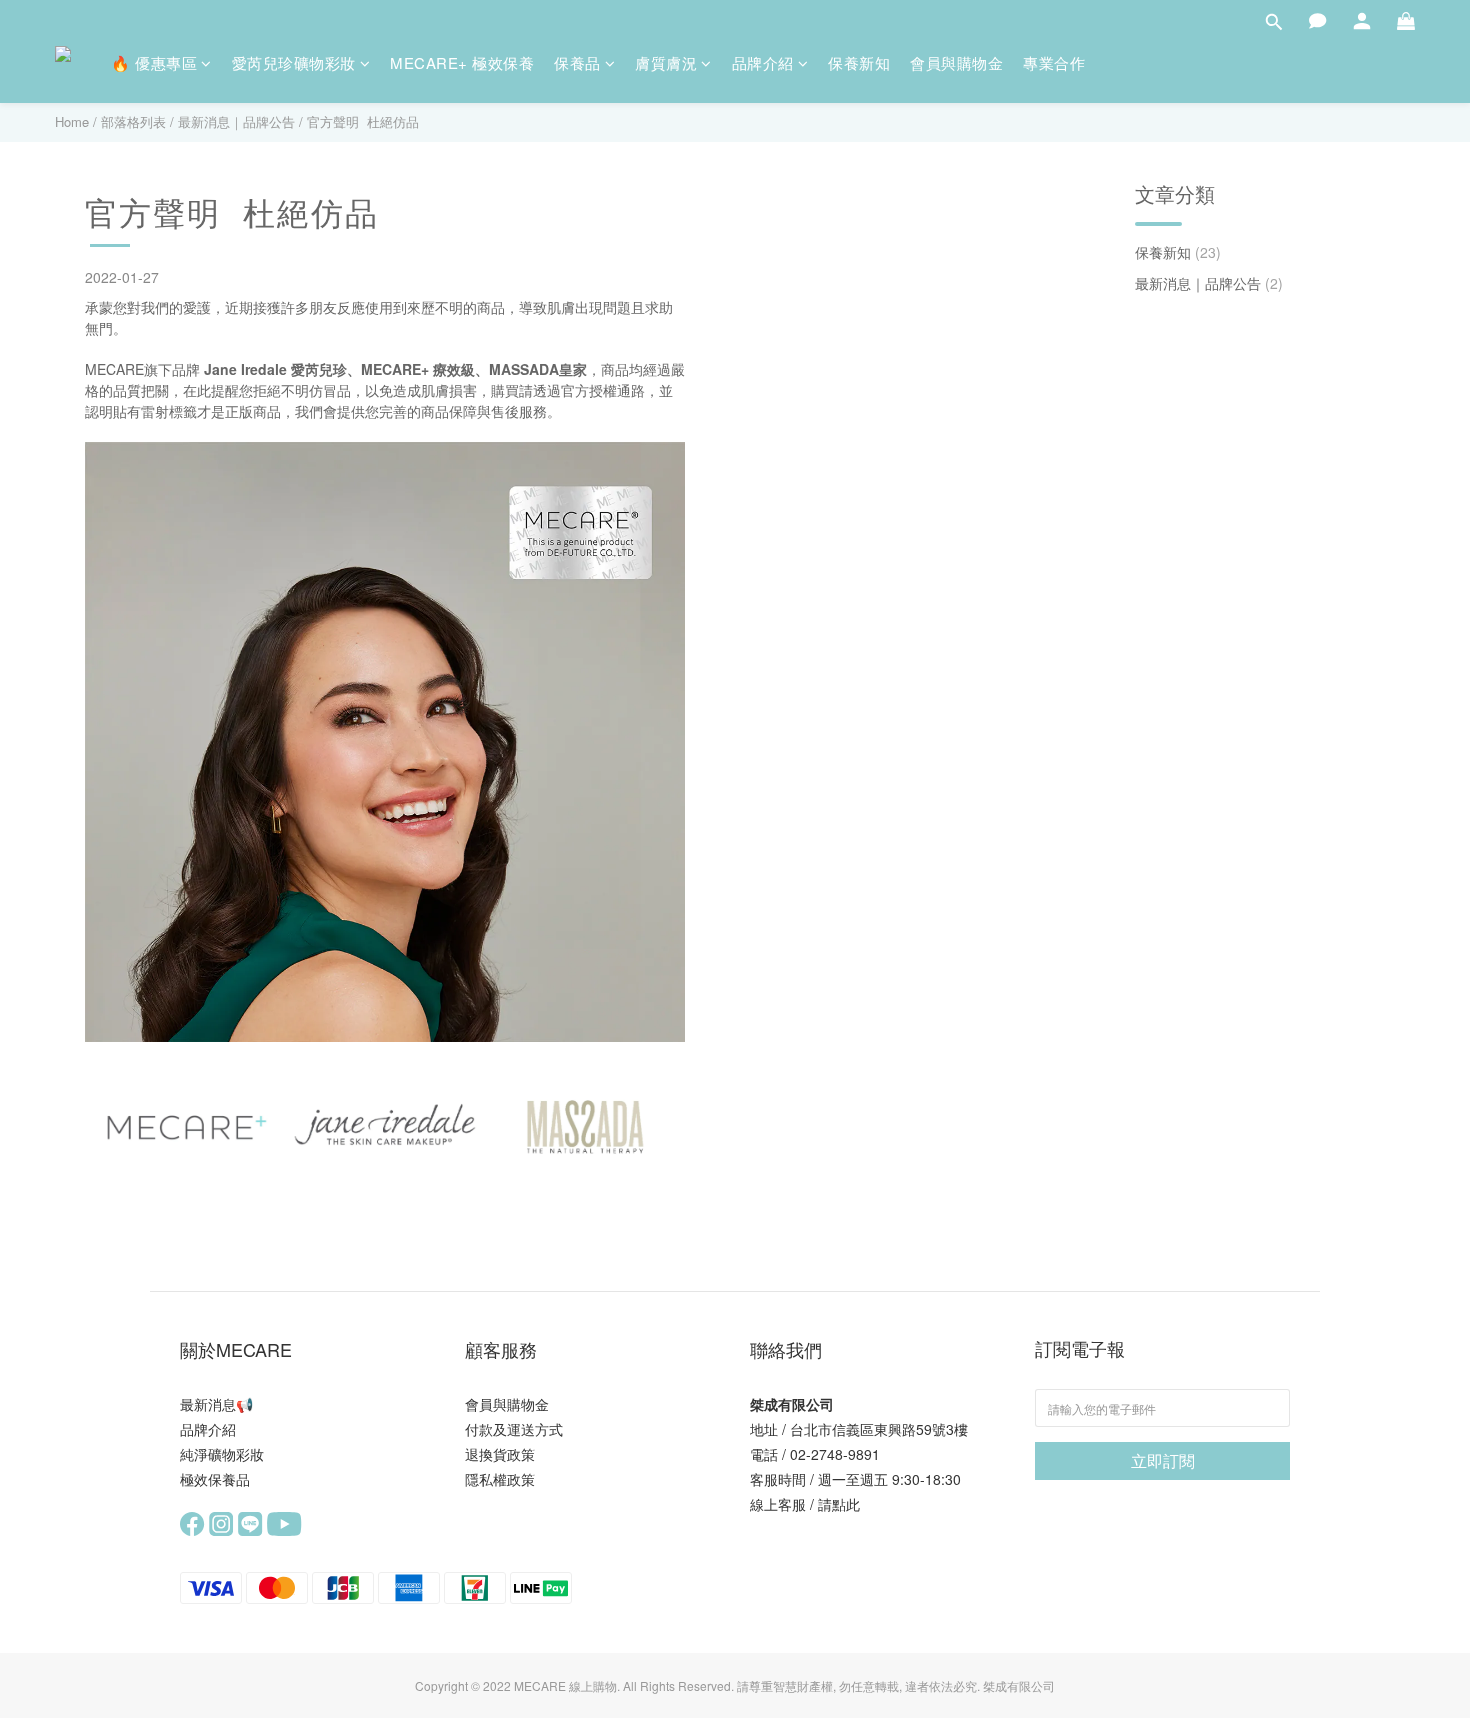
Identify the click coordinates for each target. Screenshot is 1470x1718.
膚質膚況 (666, 62)
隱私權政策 (500, 1479)
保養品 (577, 62)
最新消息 (208, 1404)
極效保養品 (215, 1479)
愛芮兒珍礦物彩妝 (294, 62)
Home (72, 121)
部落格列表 (133, 121)
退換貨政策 (500, 1454)
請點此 (839, 1504)
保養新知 (859, 62)
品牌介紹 (763, 62)
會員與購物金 (956, 62)
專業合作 (1054, 62)
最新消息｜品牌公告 (236, 121)
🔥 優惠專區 (154, 62)
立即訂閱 (1163, 1460)
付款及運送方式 (514, 1429)
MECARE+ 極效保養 (462, 62)
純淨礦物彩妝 (222, 1454)
